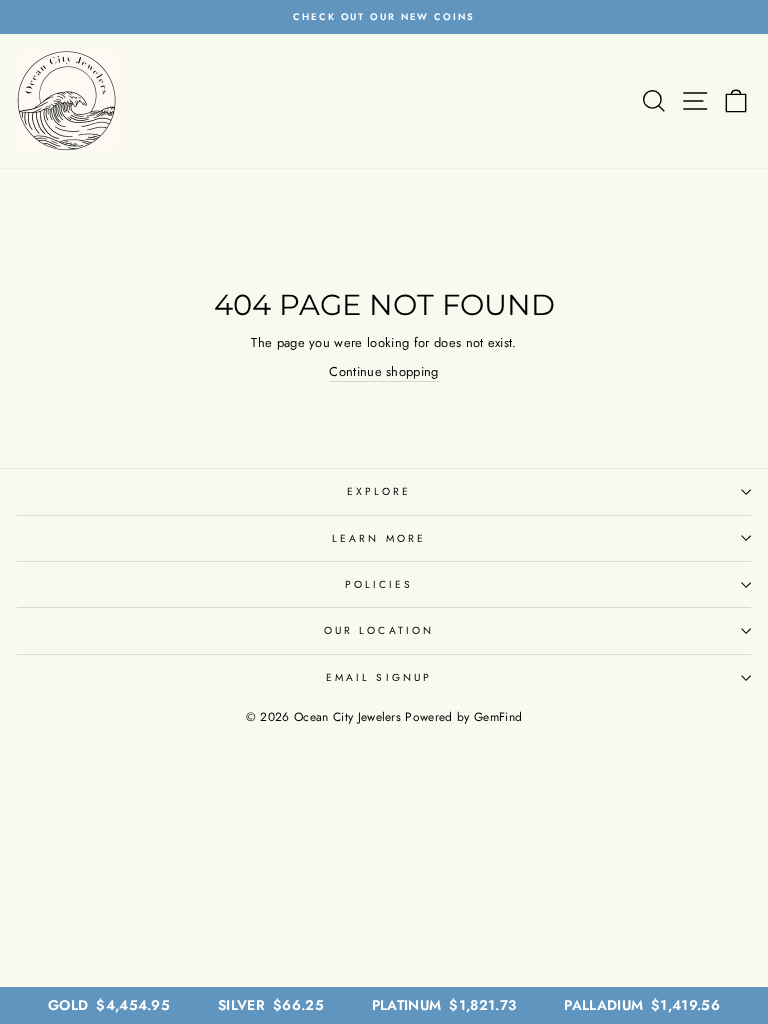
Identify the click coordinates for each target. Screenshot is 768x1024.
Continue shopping (383, 371)
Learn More (379, 538)
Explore (379, 491)
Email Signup (379, 677)
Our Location (379, 630)
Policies (379, 584)
